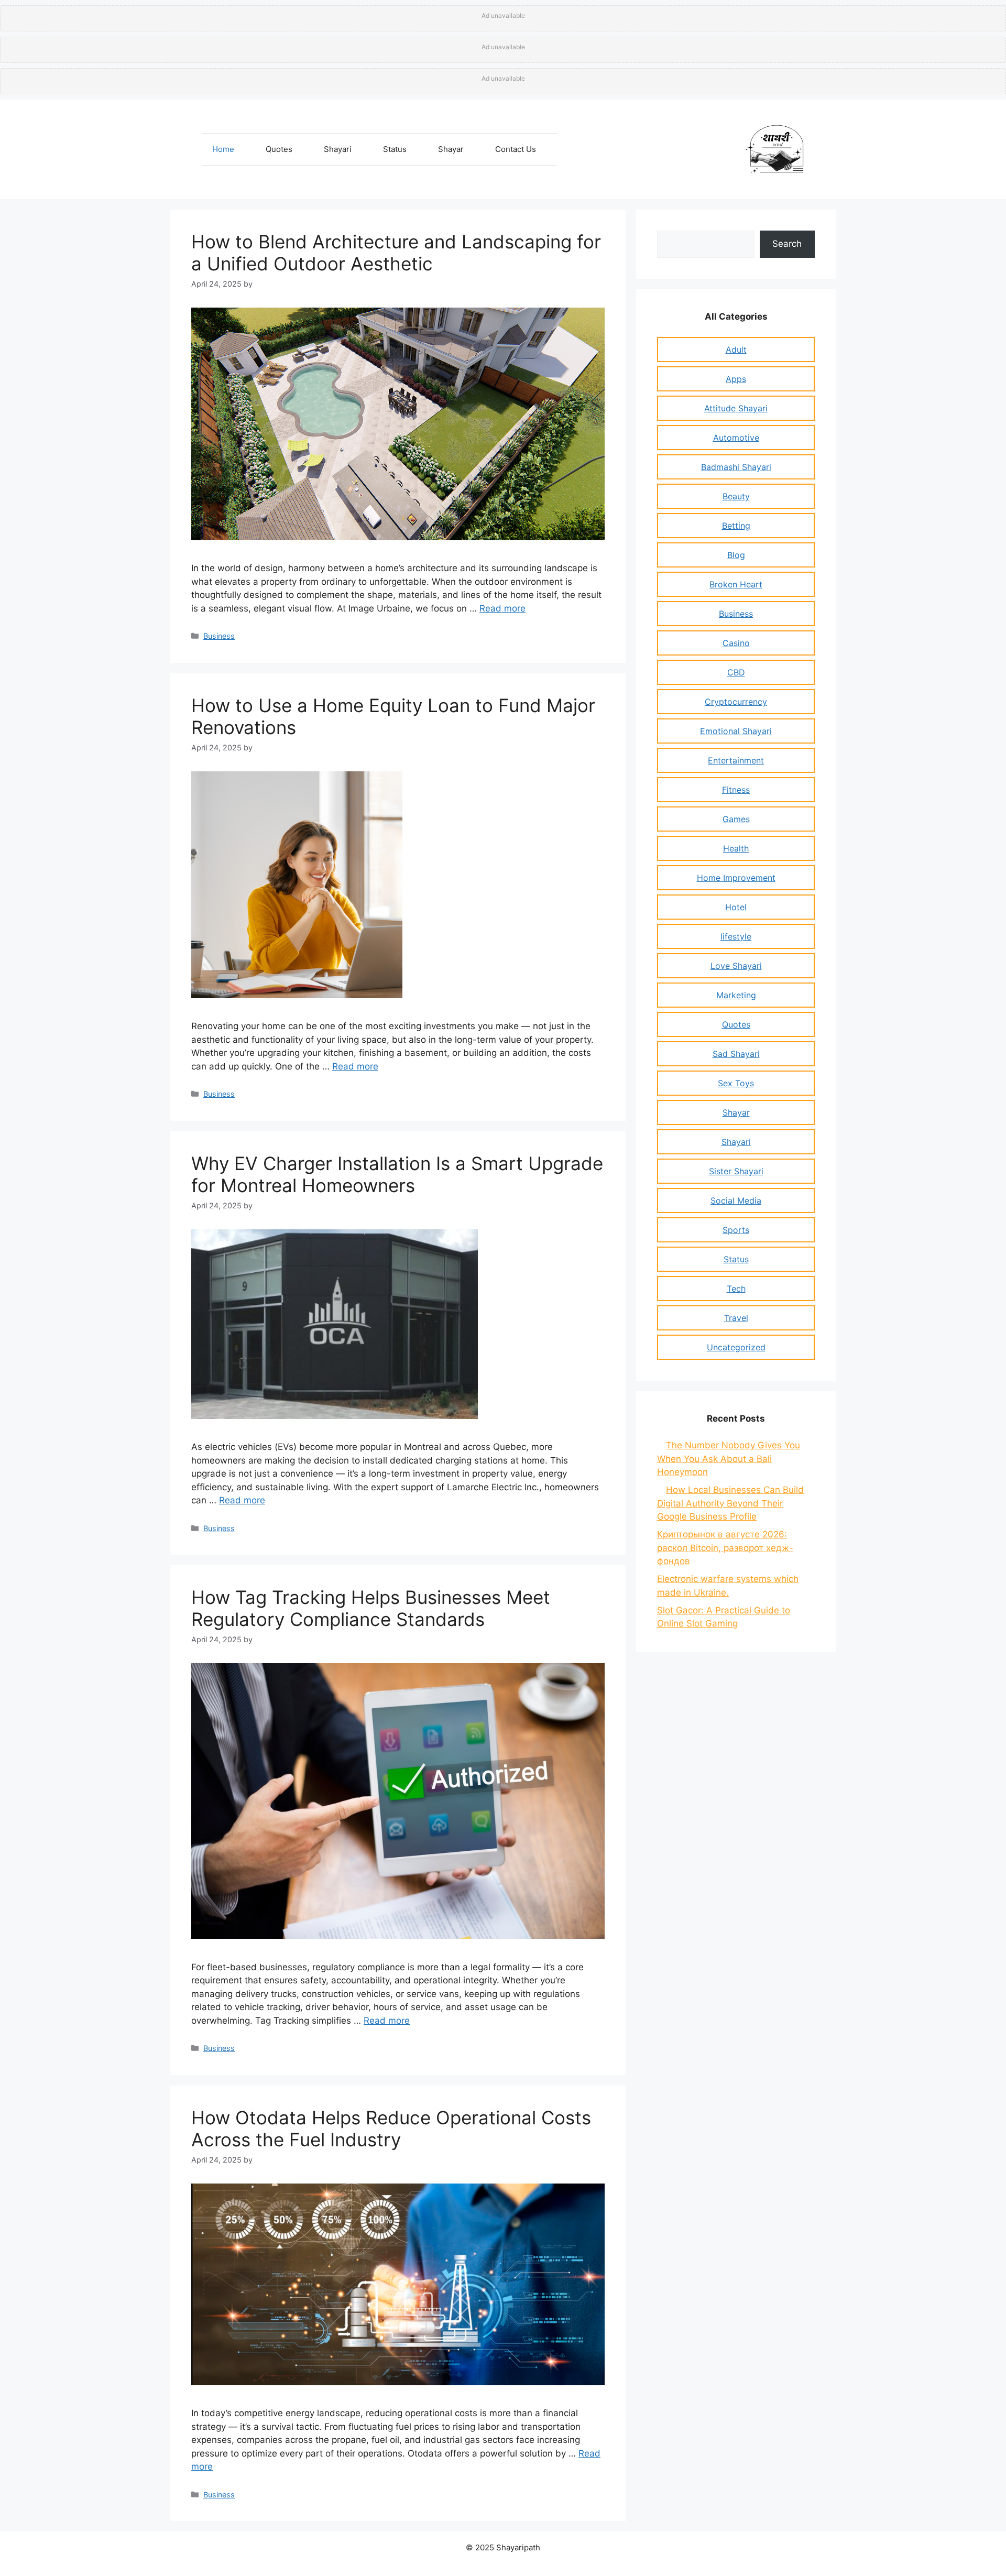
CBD (736, 672)
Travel (736, 1318)
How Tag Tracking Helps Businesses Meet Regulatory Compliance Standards (371, 1608)
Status (395, 149)
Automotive (736, 438)
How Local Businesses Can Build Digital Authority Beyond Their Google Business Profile (730, 1503)
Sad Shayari (736, 1054)
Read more (502, 608)
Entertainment (736, 760)
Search (787, 244)
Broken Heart (736, 584)
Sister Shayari (736, 1171)
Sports (736, 1230)
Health (736, 848)
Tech (736, 1289)
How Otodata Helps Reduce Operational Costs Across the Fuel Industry (391, 2129)
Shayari (338, 149)
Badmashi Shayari (736, 467)
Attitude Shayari (736, 408)
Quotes (279, 149)
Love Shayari (736, 966)
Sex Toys (736, 1083)
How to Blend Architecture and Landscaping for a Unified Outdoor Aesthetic (396, 253)
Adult (736, 350)
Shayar (451, 149)
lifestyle (736, 936)
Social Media (736, 1200)
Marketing (736, 995)
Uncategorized (736, 1347)
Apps (736, 379)
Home (223, 149)
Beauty (736, 496)
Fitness (736, 790)
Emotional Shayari (736, 731)
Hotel (736, 907)
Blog (736, 555)
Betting (736, 526)
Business (219, 636)
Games (736, 819)
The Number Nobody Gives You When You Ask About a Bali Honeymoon (729, 1459)
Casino (736, 643)
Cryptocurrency (736, 702)
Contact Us (516, 149)
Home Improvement (736, 878)
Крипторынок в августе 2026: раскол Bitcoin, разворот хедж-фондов (725, 1548)
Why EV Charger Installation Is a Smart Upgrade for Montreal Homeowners (397, 1174)
